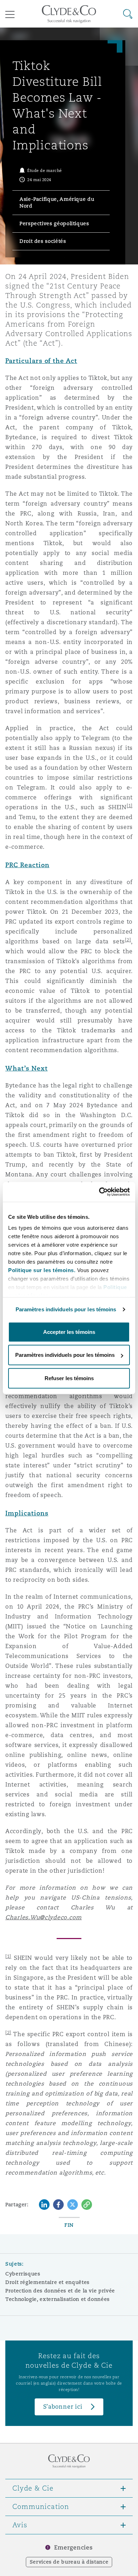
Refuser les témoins (69, 1378)
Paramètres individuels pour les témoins (66, 1309)
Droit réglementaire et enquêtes (47, 2282)
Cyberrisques (23, 2274)
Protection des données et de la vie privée (60, 2291)
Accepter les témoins (69, 1332)
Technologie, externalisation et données (57, 2299)
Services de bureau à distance (69, 2562)
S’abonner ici (63, 2407)
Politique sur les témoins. (42, 1270)
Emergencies (73, 2548)
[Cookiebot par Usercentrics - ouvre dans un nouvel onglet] (99, 1192)
